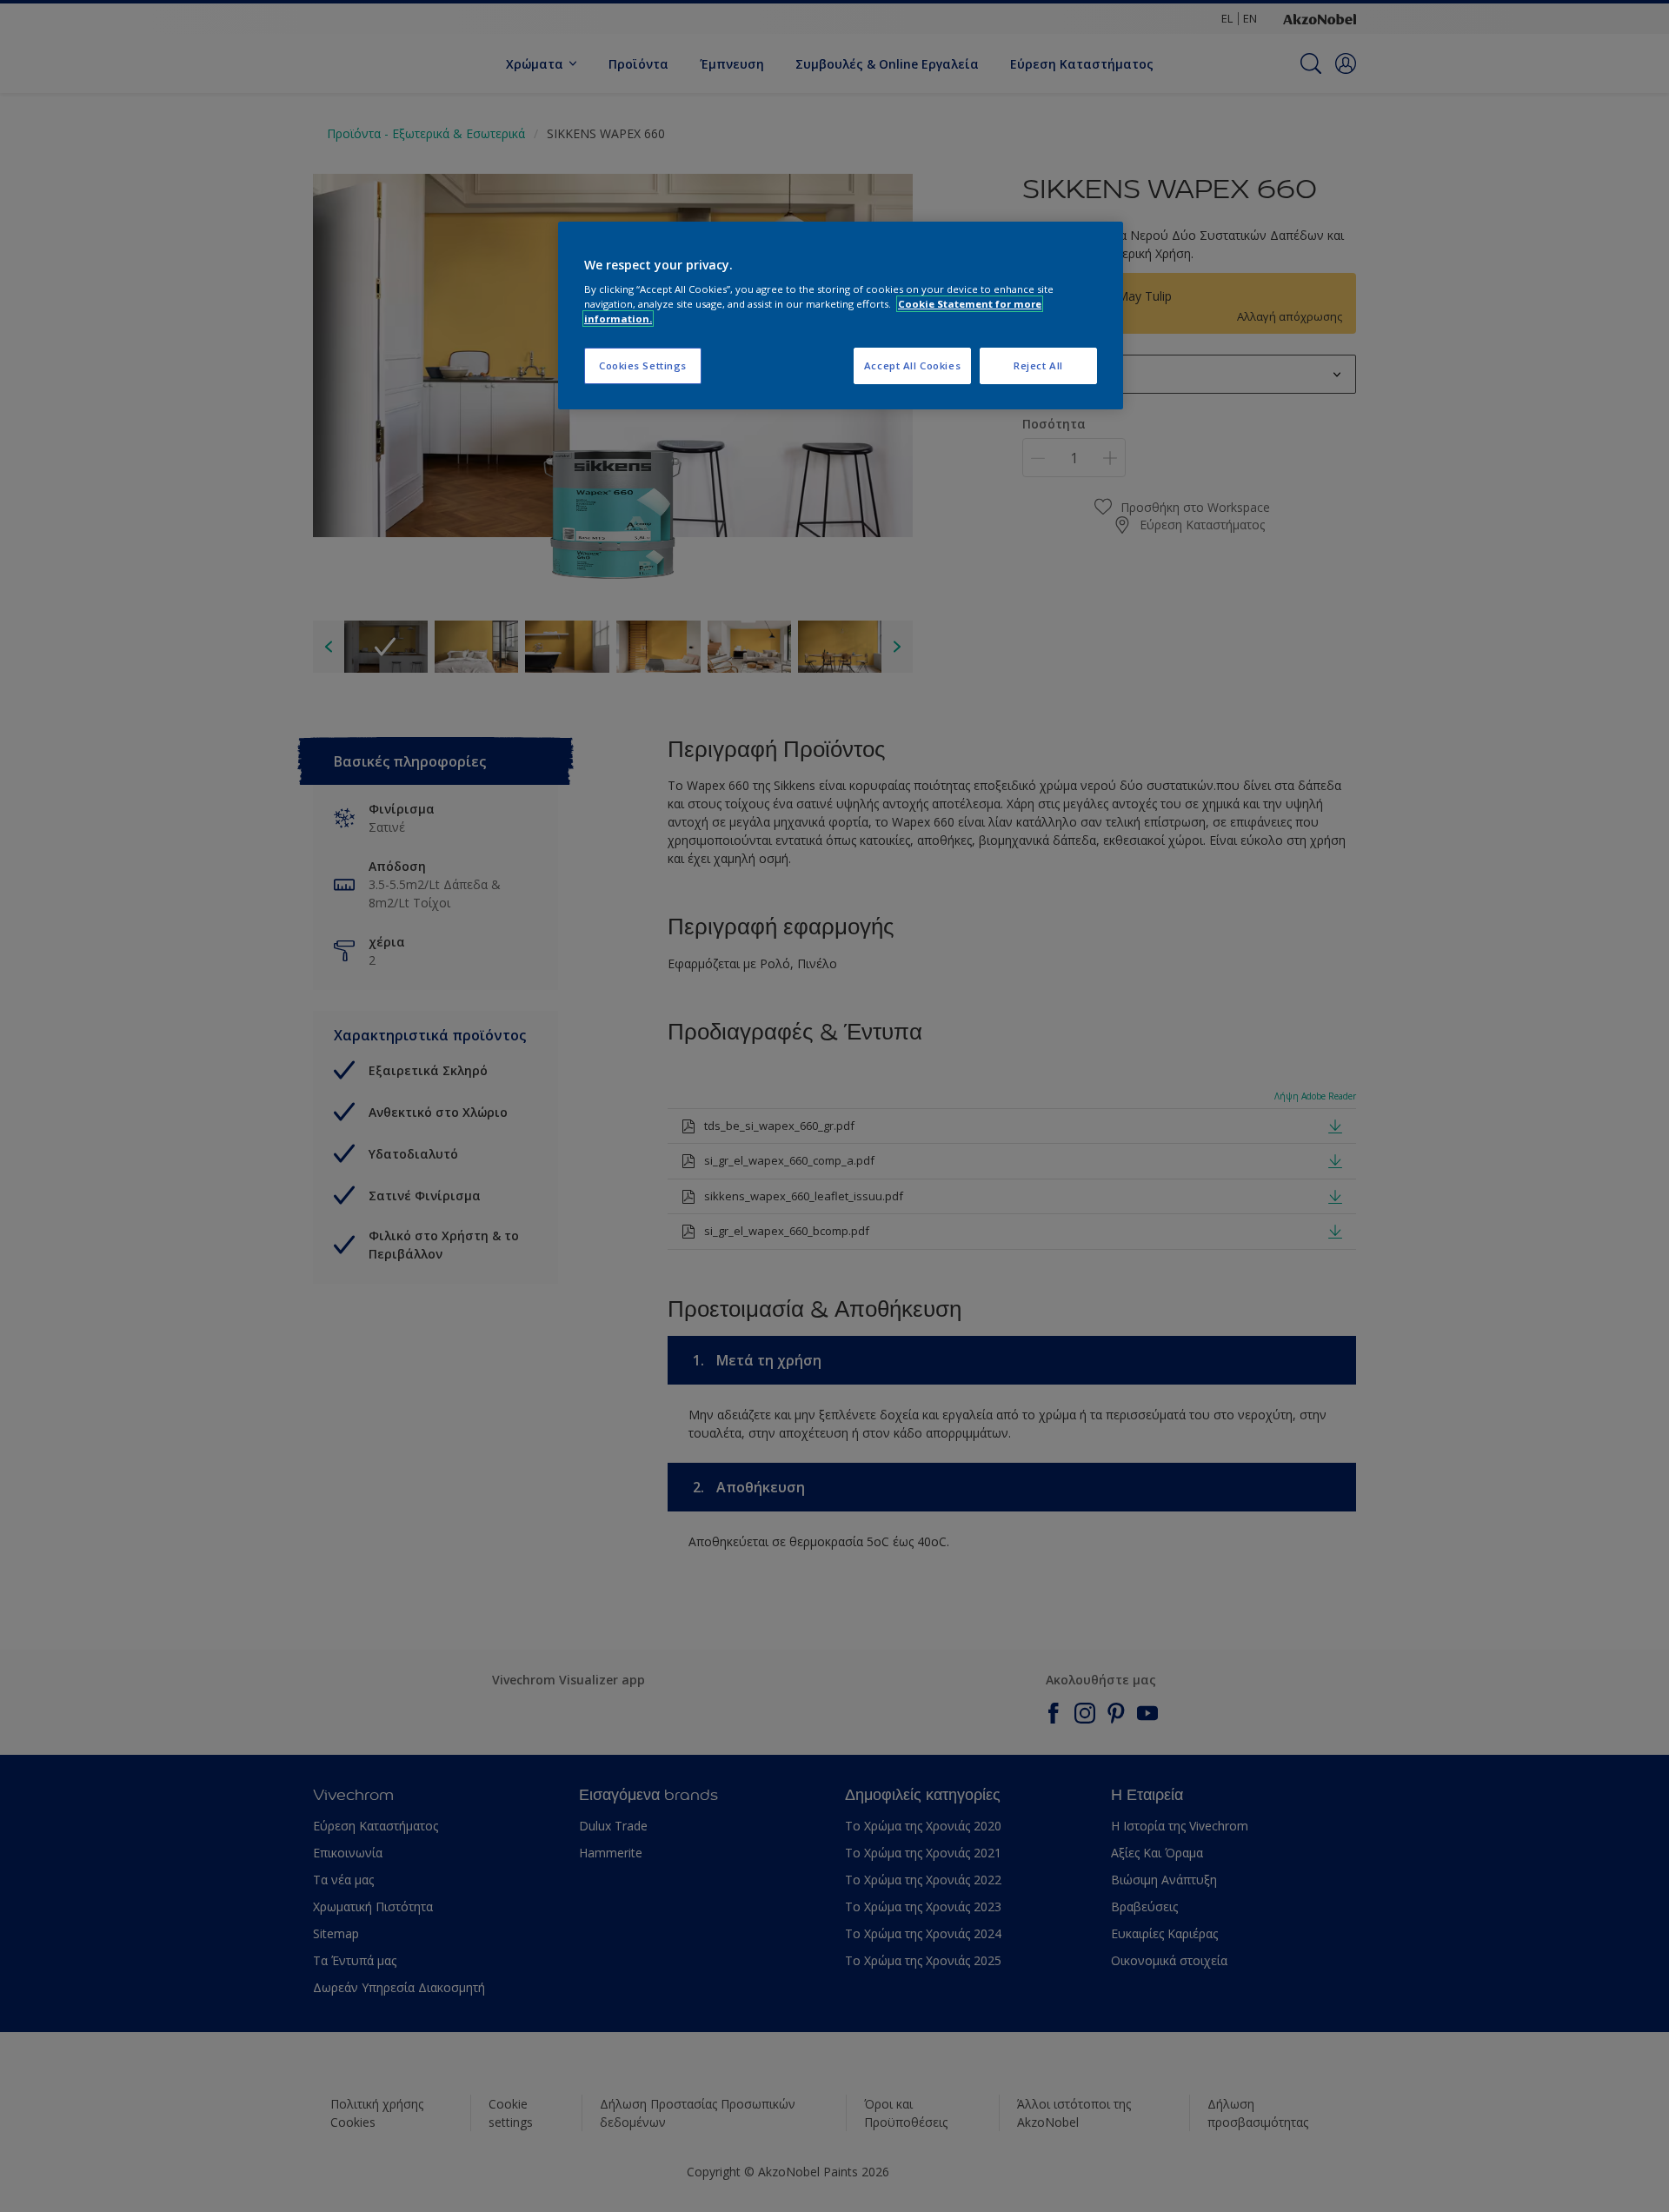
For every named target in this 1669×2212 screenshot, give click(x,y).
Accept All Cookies (912, 365)
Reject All (1038, 365)
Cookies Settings (643, 365)
